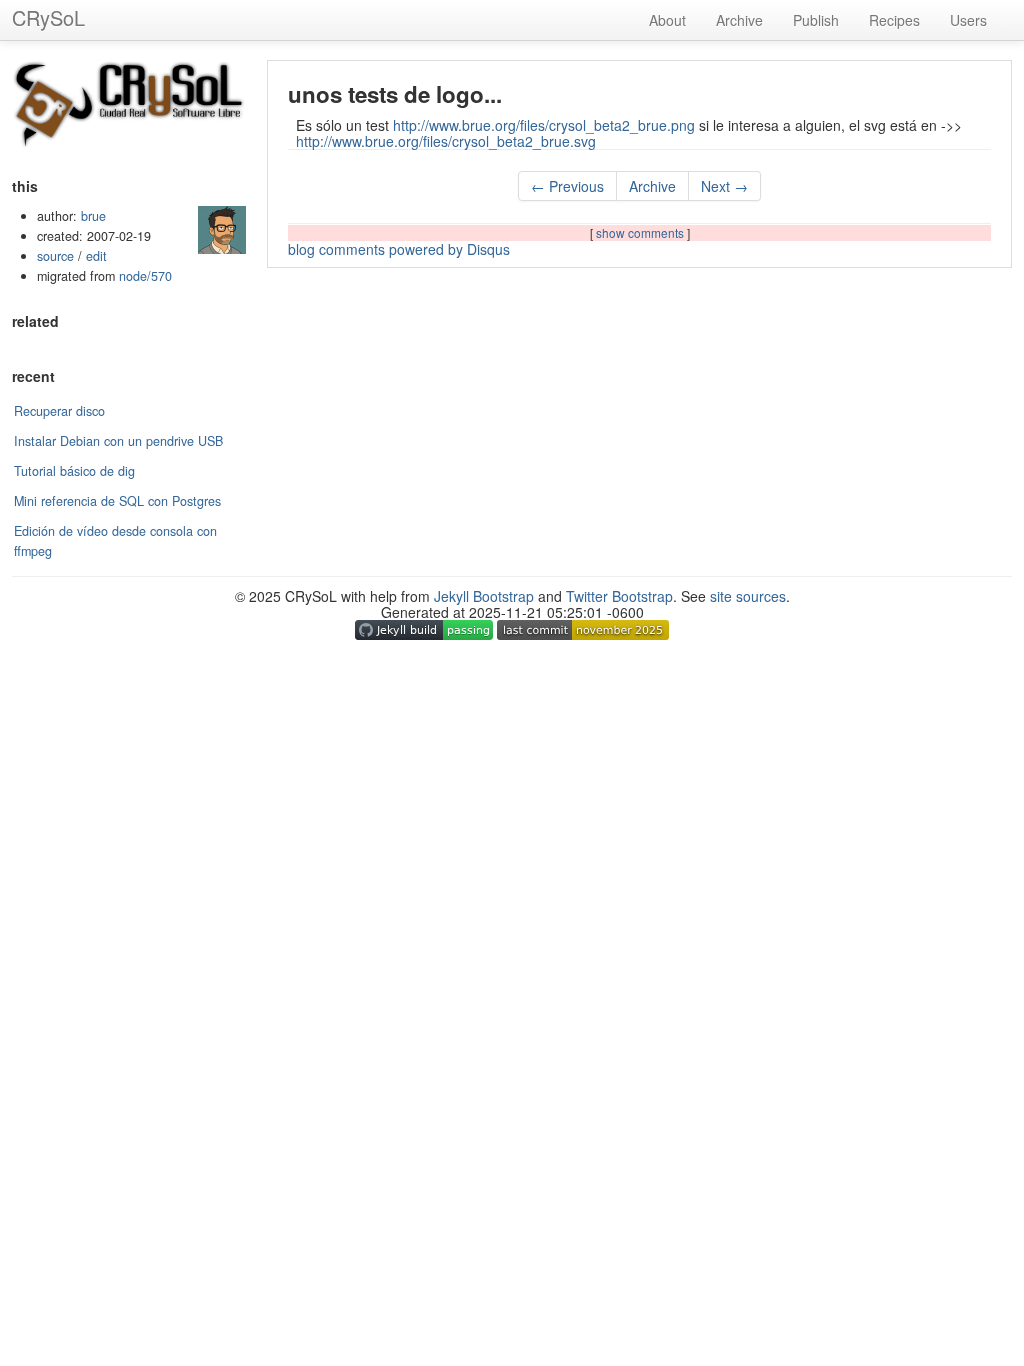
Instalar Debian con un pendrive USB (118, 441)
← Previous (567, 186)
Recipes (894, 20)
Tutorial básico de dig (74, 471)
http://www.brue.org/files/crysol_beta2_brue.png (544, 125)
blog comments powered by (399, 249)
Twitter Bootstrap (619, 596)
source (55, 256)
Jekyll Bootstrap (484, 596)
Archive (739, 20)
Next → (724, 186)
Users (968, 20)
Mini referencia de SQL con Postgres (117, 501)
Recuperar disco (59, 411)
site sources (748, 596)
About (667, 20)
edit (96, 256)
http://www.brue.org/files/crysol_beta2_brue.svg (446, 141)
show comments (641, 232)
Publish (816, 20)
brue (93, 216)
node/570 (145, 276)
